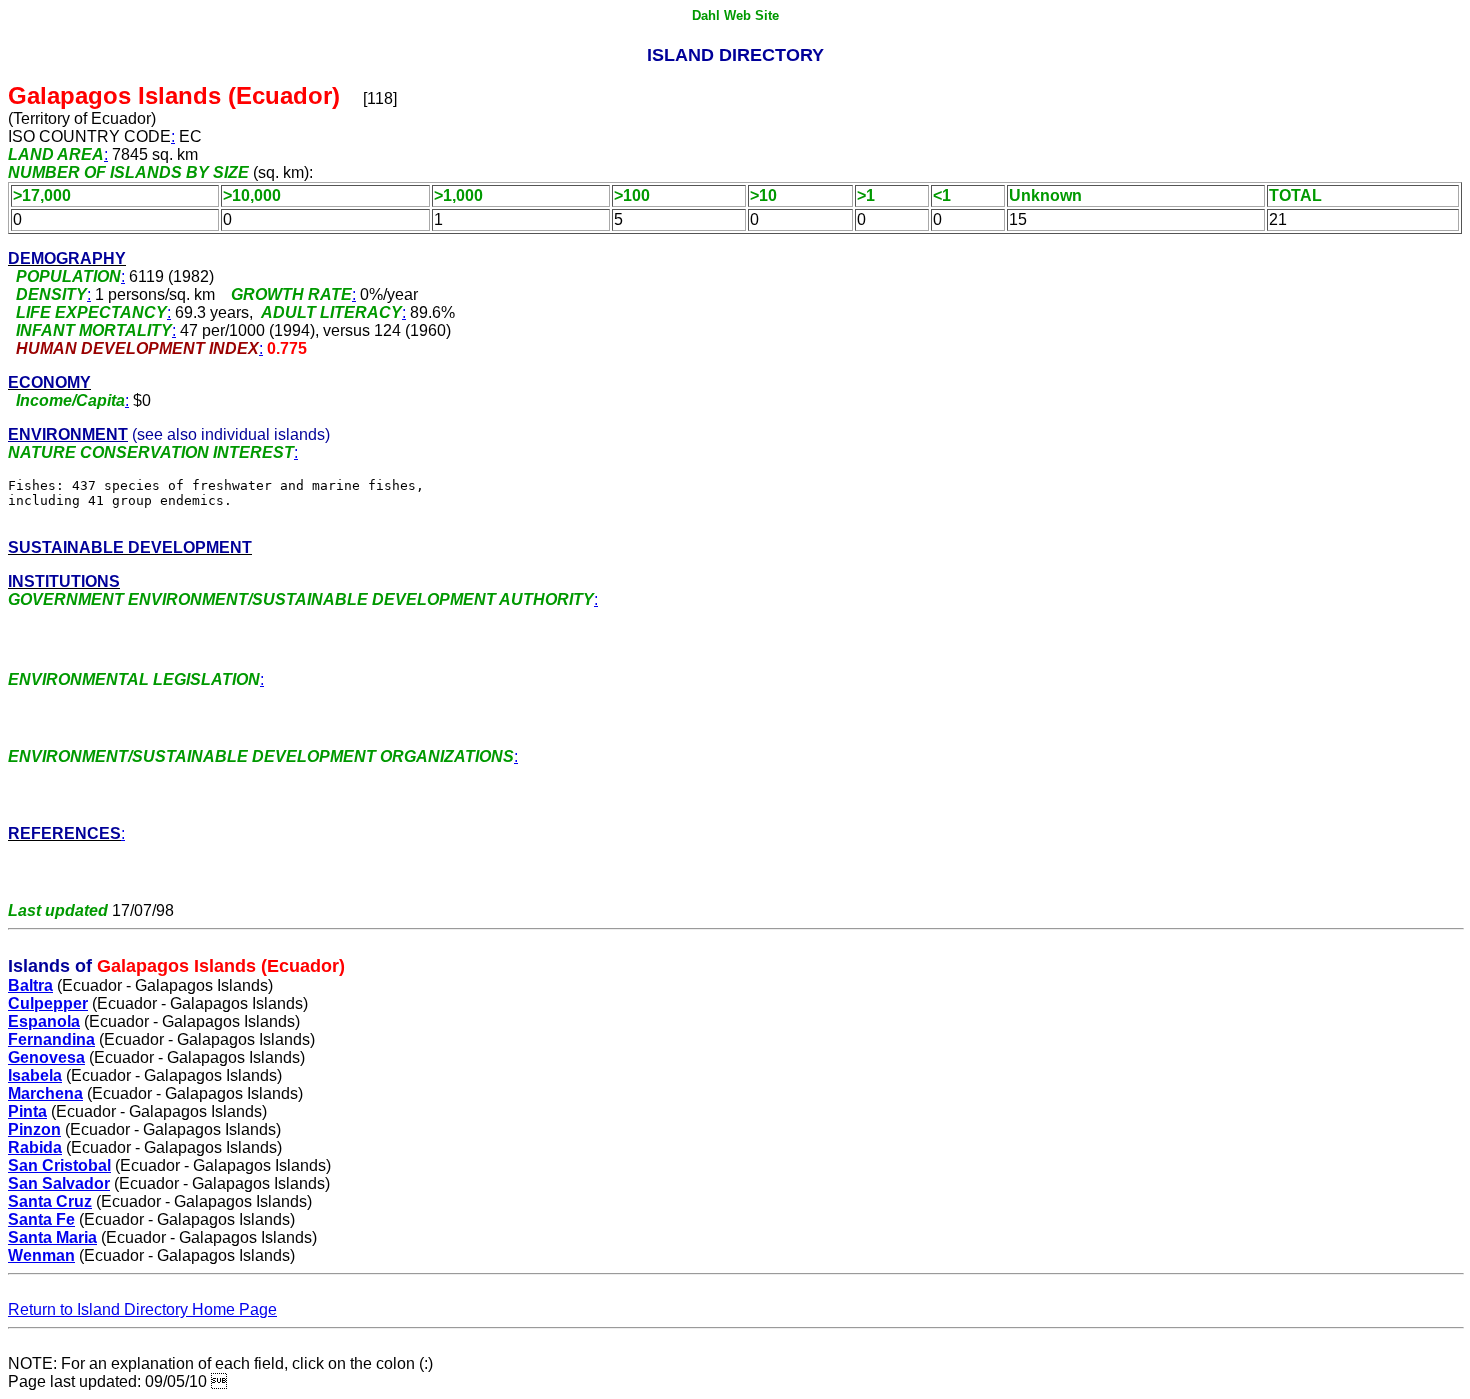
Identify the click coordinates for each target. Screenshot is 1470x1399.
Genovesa (46, 1057)
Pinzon (34, 1129)
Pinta (27, 1111)
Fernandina (51, 1039)
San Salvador (59, 1183)
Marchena (45, 1093)
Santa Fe (41, 1219)
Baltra (30, 985)
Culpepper (48, 1003)
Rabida (35, 1147)
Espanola (44, 1021)
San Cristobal (59, 1165)
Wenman (41, 1255)
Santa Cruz (50, 1201)
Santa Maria (52, 1237)
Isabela (35, 1075)
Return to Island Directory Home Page (142, 1309)
